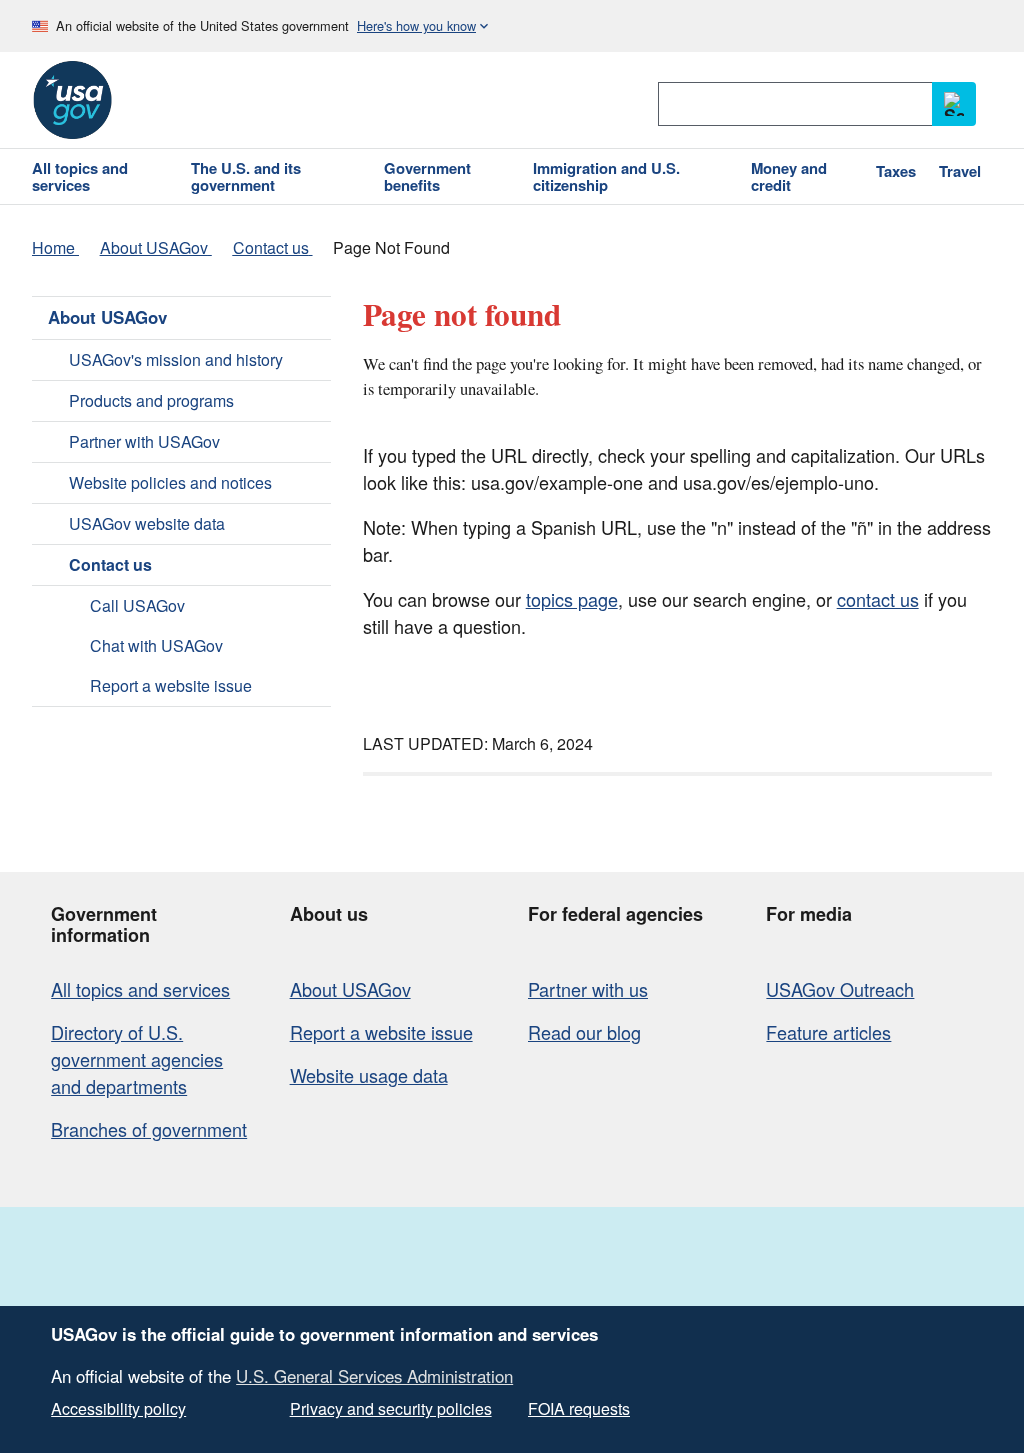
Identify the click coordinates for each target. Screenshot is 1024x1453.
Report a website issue (171, 685)
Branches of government (149, 1129)
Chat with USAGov (156, 645)
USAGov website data (147, 523)
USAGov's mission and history (176, 359)
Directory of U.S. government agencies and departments (137, 1059)
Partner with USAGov (144, 441)
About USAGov (107, 317)
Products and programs (151, 400)
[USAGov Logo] (72, 100)
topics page (572, 599)
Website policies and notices (170, 482)
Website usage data (369, 1075)
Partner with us (588, 989)
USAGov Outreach (840, 989)
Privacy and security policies (391, 1408)
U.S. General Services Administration (374, 1376)
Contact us (110, 564)
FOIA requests (579, 1408)
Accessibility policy (118, 1408)
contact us (878, 599)
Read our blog (584, 1032)
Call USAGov (137, 605)
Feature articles (828, 1032)
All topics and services (140, 989)
